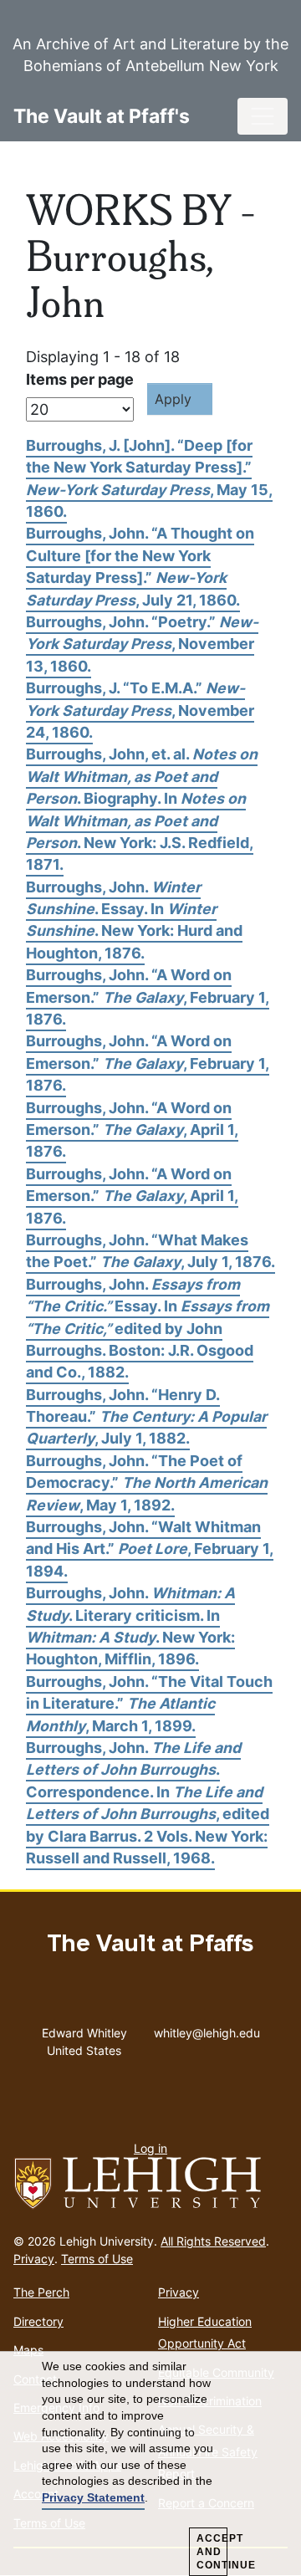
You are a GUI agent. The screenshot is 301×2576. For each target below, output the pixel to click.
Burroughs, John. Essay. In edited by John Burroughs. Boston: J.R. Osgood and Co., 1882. (148, 1329)
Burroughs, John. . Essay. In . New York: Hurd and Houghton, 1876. (134, 920)
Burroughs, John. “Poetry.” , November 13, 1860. (142, 644)
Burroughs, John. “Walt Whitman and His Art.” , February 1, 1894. (150, 1549)
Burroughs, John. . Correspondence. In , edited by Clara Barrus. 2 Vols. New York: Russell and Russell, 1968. (148, 1803)
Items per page (80, 379)
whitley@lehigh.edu (207, 2029)
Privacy (34, 2259)
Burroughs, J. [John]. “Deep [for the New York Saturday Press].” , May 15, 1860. (149, 478)
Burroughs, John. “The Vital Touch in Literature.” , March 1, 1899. (149, 1704)
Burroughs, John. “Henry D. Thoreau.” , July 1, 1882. (146, 1417)
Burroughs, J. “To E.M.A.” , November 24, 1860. (140, 710)
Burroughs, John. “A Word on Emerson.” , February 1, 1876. (148, 997)
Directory (38, 2321)
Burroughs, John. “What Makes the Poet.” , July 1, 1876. (150, 1251)
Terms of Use (97, 2259)
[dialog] (150, 2464)
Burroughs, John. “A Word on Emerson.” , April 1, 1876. (132, 1130)
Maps (28, 2350)
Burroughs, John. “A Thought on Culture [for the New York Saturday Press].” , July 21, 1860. (140, 566)
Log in (150, 2148)
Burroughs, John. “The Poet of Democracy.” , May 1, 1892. (147, 1483)
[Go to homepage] (150, 2184)
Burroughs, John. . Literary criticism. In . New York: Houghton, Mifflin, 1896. (130, 1626)
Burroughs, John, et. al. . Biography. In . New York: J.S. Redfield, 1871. (142, 809)
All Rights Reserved (213, 2241)
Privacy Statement (93, 2497)
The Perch (41, 2292)
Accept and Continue (212, 2552)
